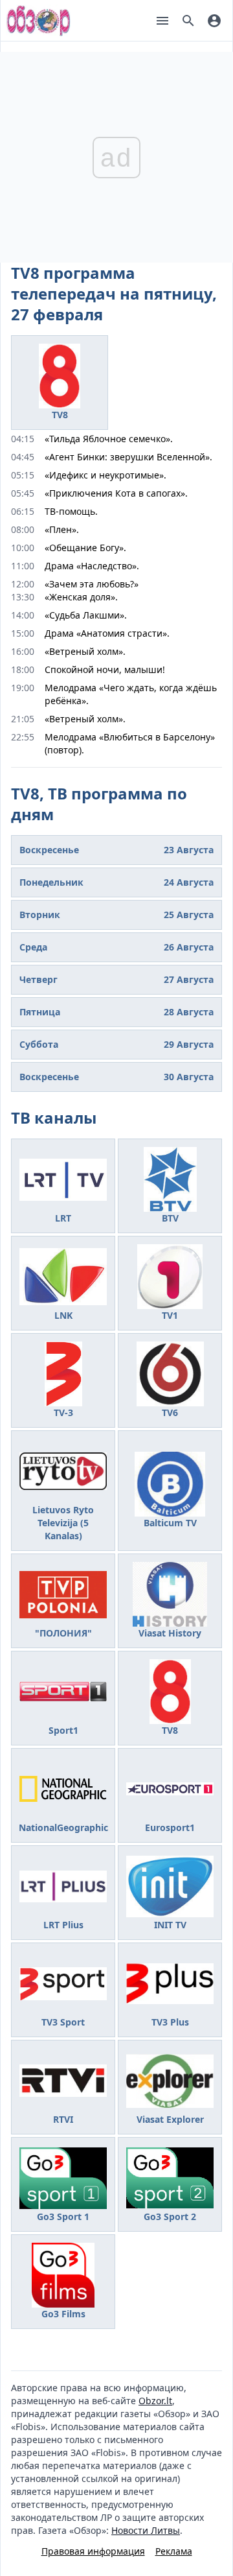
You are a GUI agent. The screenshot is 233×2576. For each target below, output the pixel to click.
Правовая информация (93, 2551)
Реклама (174, 2551)
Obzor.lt (155, 2401)
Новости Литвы (146, 2530)
